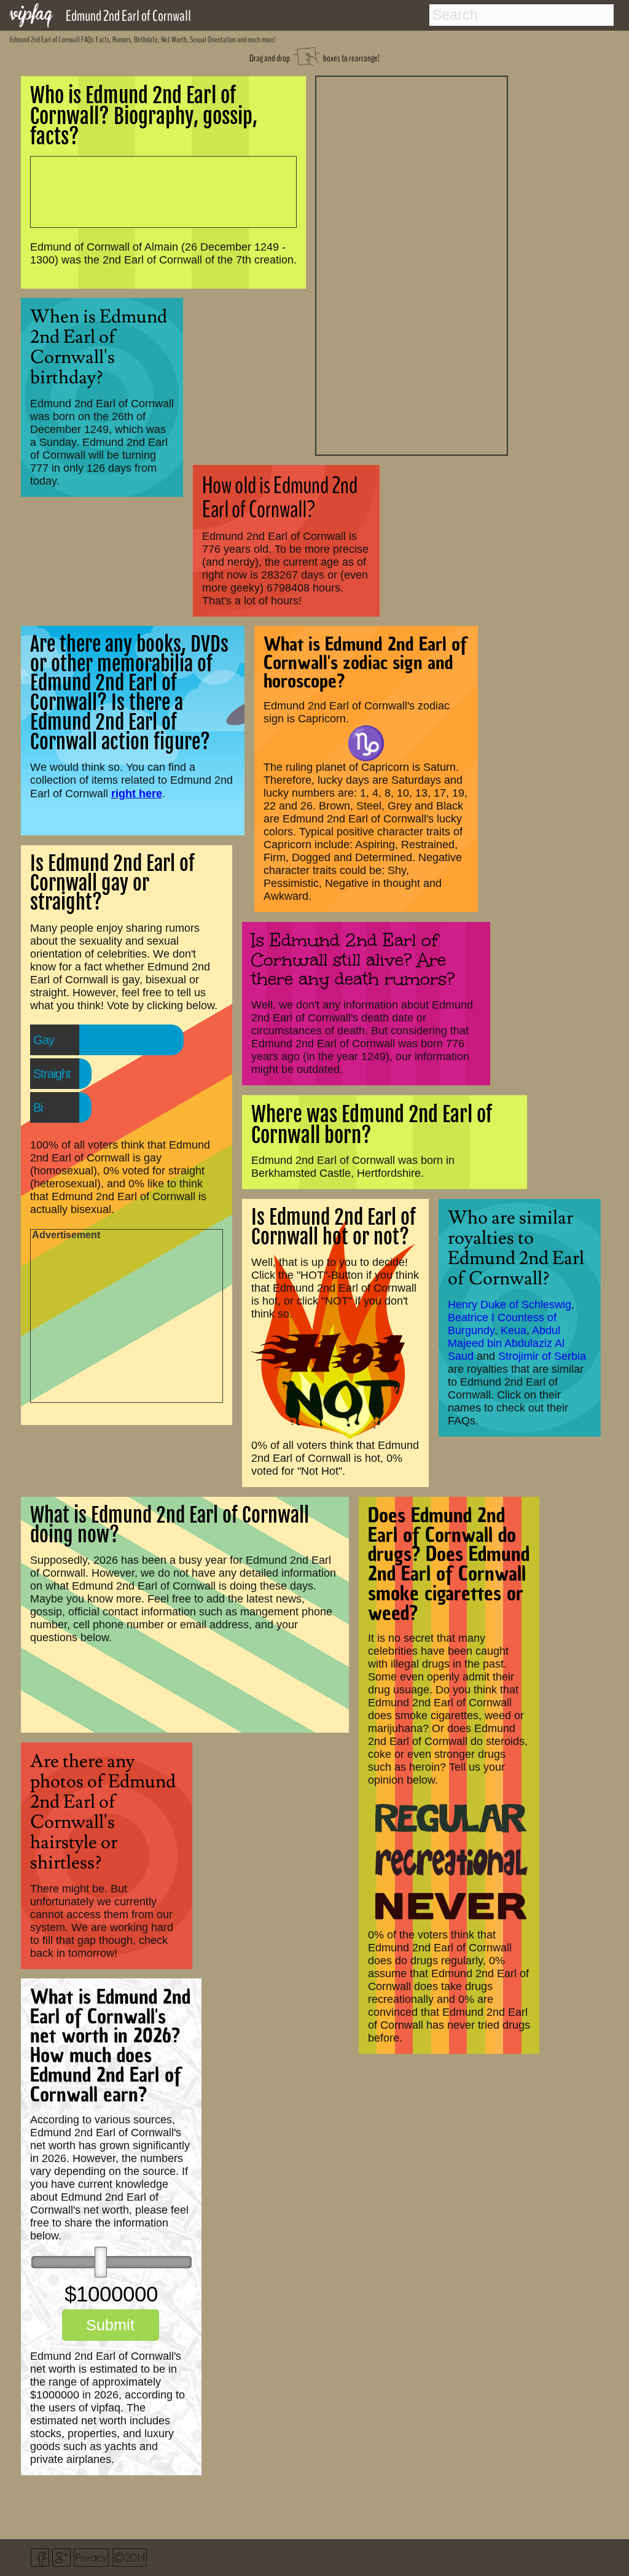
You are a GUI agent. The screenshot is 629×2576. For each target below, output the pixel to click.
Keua (514, 1330)
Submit (110, 2325)
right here (137, 793)
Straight (52, 1074)
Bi (38, 1107)
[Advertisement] (412, 264)
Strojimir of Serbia (542, 1356)
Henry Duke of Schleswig (510, 1305)
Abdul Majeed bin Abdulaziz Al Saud (506, 1343)
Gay (44, 1040)
